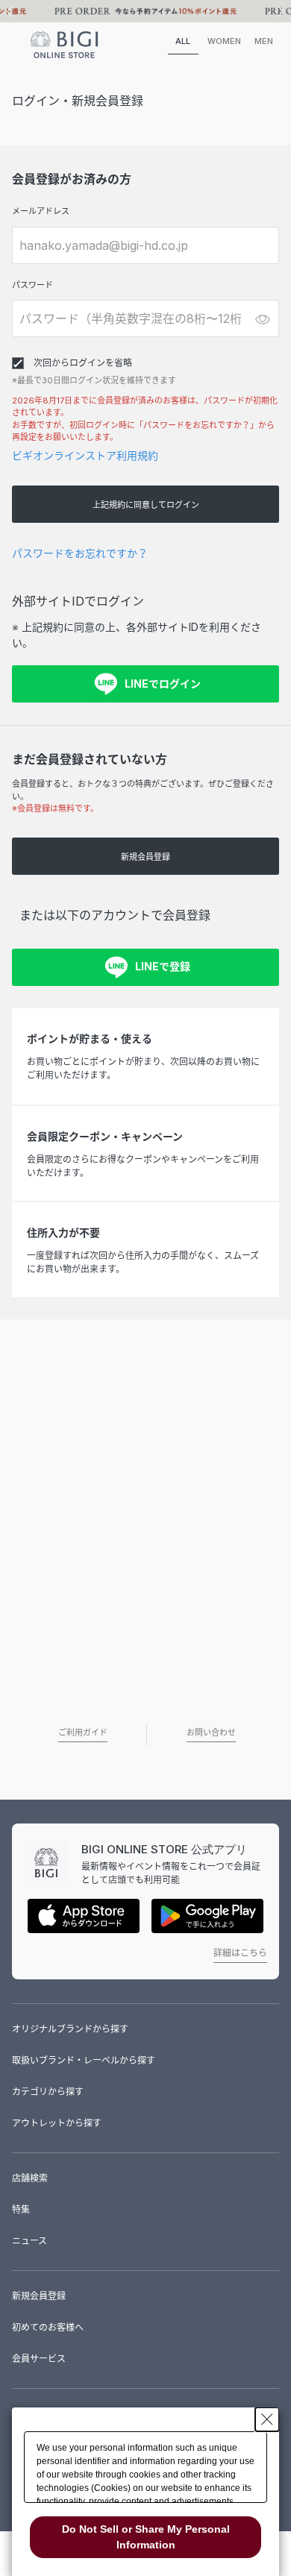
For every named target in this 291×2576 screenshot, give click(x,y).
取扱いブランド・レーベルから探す (84, 2060)
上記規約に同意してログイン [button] (146, 505)
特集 (21, 2209)
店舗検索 (30, 2178)
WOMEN (224, 41)
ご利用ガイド (83, 1732)
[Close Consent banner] (267, 2419)
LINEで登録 (163, 966)
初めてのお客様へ (48, 2327)
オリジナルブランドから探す (70, 2029)
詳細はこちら (240, 1953)
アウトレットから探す (57, 2123)
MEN (264, 41)
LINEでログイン (163, 684)
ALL (183, 41)
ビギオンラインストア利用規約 (85, 455)
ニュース (29, 2241)
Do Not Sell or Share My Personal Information (146, 2537)
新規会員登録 (145, 857)
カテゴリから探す (48, 2092)
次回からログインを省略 (83, 363)
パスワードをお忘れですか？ (80, 553)
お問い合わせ (211, 1732)
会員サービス (39, 2359)
